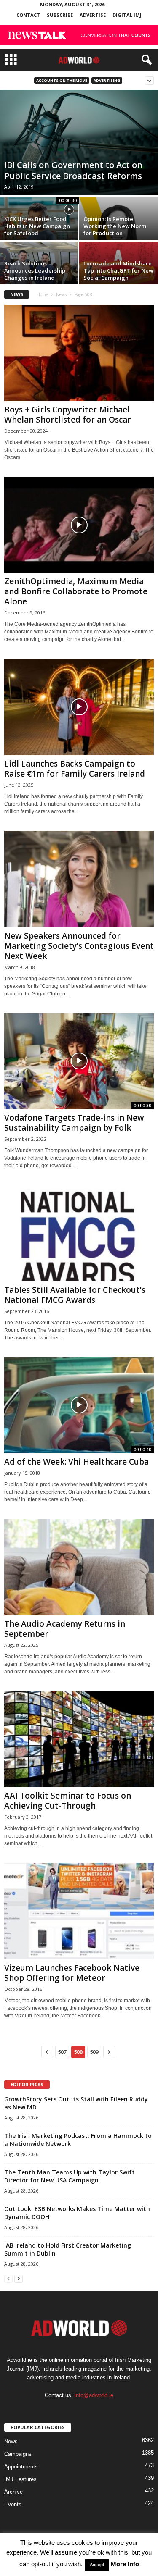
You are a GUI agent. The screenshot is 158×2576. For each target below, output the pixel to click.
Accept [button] (97, 2565)
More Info (125, 2564)
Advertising (107, 80)
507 (62, 2052)
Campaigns (18, 2454)
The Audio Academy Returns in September (65, 1629)
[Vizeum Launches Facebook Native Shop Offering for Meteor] (79, 1911)
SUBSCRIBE (60, 15)
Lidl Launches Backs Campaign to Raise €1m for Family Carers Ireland (75, 769)
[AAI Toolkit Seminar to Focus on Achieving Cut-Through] (79, 1739)
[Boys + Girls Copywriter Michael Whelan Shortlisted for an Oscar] (79, 353)
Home (42, 294)
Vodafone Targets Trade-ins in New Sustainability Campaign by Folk (74, 1123)
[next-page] (19, 2278)
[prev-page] (8, 2278)
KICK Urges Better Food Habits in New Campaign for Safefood (37, 226)
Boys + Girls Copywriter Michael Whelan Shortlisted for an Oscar (68, 415)
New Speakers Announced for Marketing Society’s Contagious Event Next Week (79, 946)
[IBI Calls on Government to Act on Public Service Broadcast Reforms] (79, 143)
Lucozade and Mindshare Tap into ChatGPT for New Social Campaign (118, 270)
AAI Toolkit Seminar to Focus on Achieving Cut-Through (68, 1801)
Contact (28, 15)
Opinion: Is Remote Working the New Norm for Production (115, 226)
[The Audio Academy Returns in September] (79, 1567)
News (61, 294)
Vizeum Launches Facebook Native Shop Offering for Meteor (72, 1973)
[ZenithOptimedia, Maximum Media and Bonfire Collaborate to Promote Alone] (79, 525)
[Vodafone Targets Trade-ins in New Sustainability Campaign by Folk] (79, 1061)
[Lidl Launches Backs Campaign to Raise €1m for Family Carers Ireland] (79, 707)
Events (13, 2504)
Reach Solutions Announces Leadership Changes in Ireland (35, 270)
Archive (13, 2492)
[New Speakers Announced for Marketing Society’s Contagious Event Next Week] (79, 879)
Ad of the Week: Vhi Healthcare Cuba (76, 1462)
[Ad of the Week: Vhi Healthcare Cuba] (79, 1405)
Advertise (93, 15)
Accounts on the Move (62, 80)
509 (94, 2052)
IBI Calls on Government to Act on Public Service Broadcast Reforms (74, 170)
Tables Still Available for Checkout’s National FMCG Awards (75, 1295)
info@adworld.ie (94, 2395)
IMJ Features (20, 2479)
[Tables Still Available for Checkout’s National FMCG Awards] (79, 1233)
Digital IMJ (127, 15)
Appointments (21, 2467)
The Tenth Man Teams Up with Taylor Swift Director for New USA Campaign (70, 2176)
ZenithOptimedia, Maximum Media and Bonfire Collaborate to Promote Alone (76, 591)
